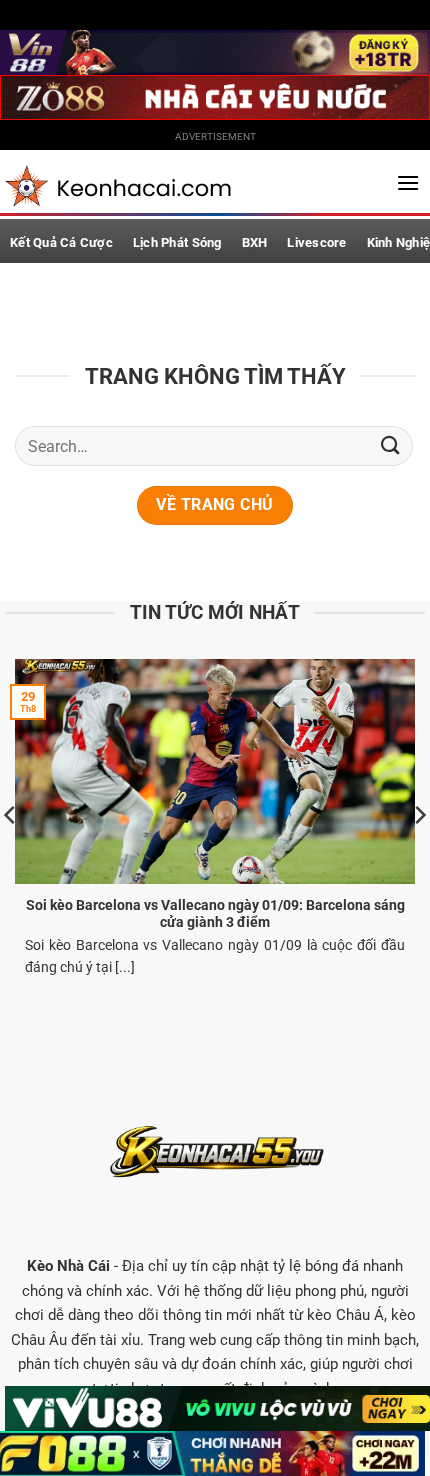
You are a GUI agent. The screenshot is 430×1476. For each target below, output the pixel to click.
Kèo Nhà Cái (68, 1266)
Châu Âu (39, 1340)
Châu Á (360, 1315)
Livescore (316, 242)
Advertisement (215, 136)
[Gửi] (391, 445)
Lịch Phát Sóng (177, 242)
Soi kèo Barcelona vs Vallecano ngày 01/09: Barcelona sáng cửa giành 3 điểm (215, 914)
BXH (255, 242)
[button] (408, 182)
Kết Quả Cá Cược (61, 242)
